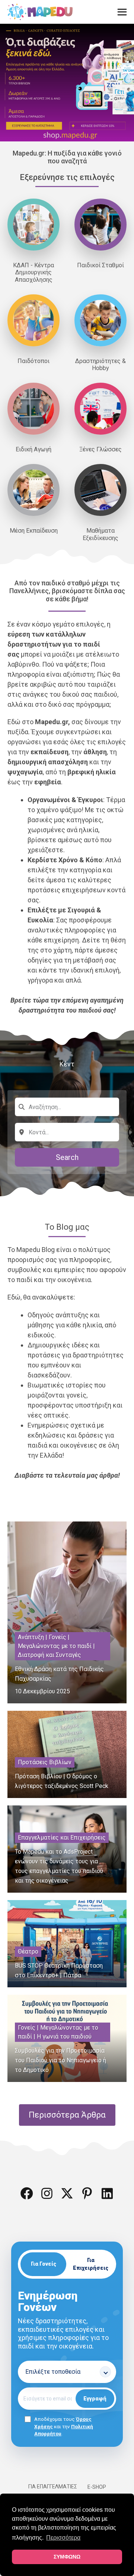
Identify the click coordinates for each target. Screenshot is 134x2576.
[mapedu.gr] (40, 12)
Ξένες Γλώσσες (100, 449)
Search (67, 1157)
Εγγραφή (95, 2399)
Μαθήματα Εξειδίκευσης (100, 534)
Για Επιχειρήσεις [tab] (91, 2264)
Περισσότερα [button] (63, 2538)
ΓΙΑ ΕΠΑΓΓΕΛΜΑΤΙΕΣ (53, 2487)
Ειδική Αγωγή (33, 449)
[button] (27, 2193)
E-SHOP (97, 2487)
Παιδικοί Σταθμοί (100, 265)
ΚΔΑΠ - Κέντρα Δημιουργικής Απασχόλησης (33, 272)
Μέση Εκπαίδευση (34, 531)
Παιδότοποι (33, 361)
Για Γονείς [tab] (44, 2264)
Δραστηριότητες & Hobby (100, 365)
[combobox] (67, 1107)
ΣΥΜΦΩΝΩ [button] (67, 2557)
